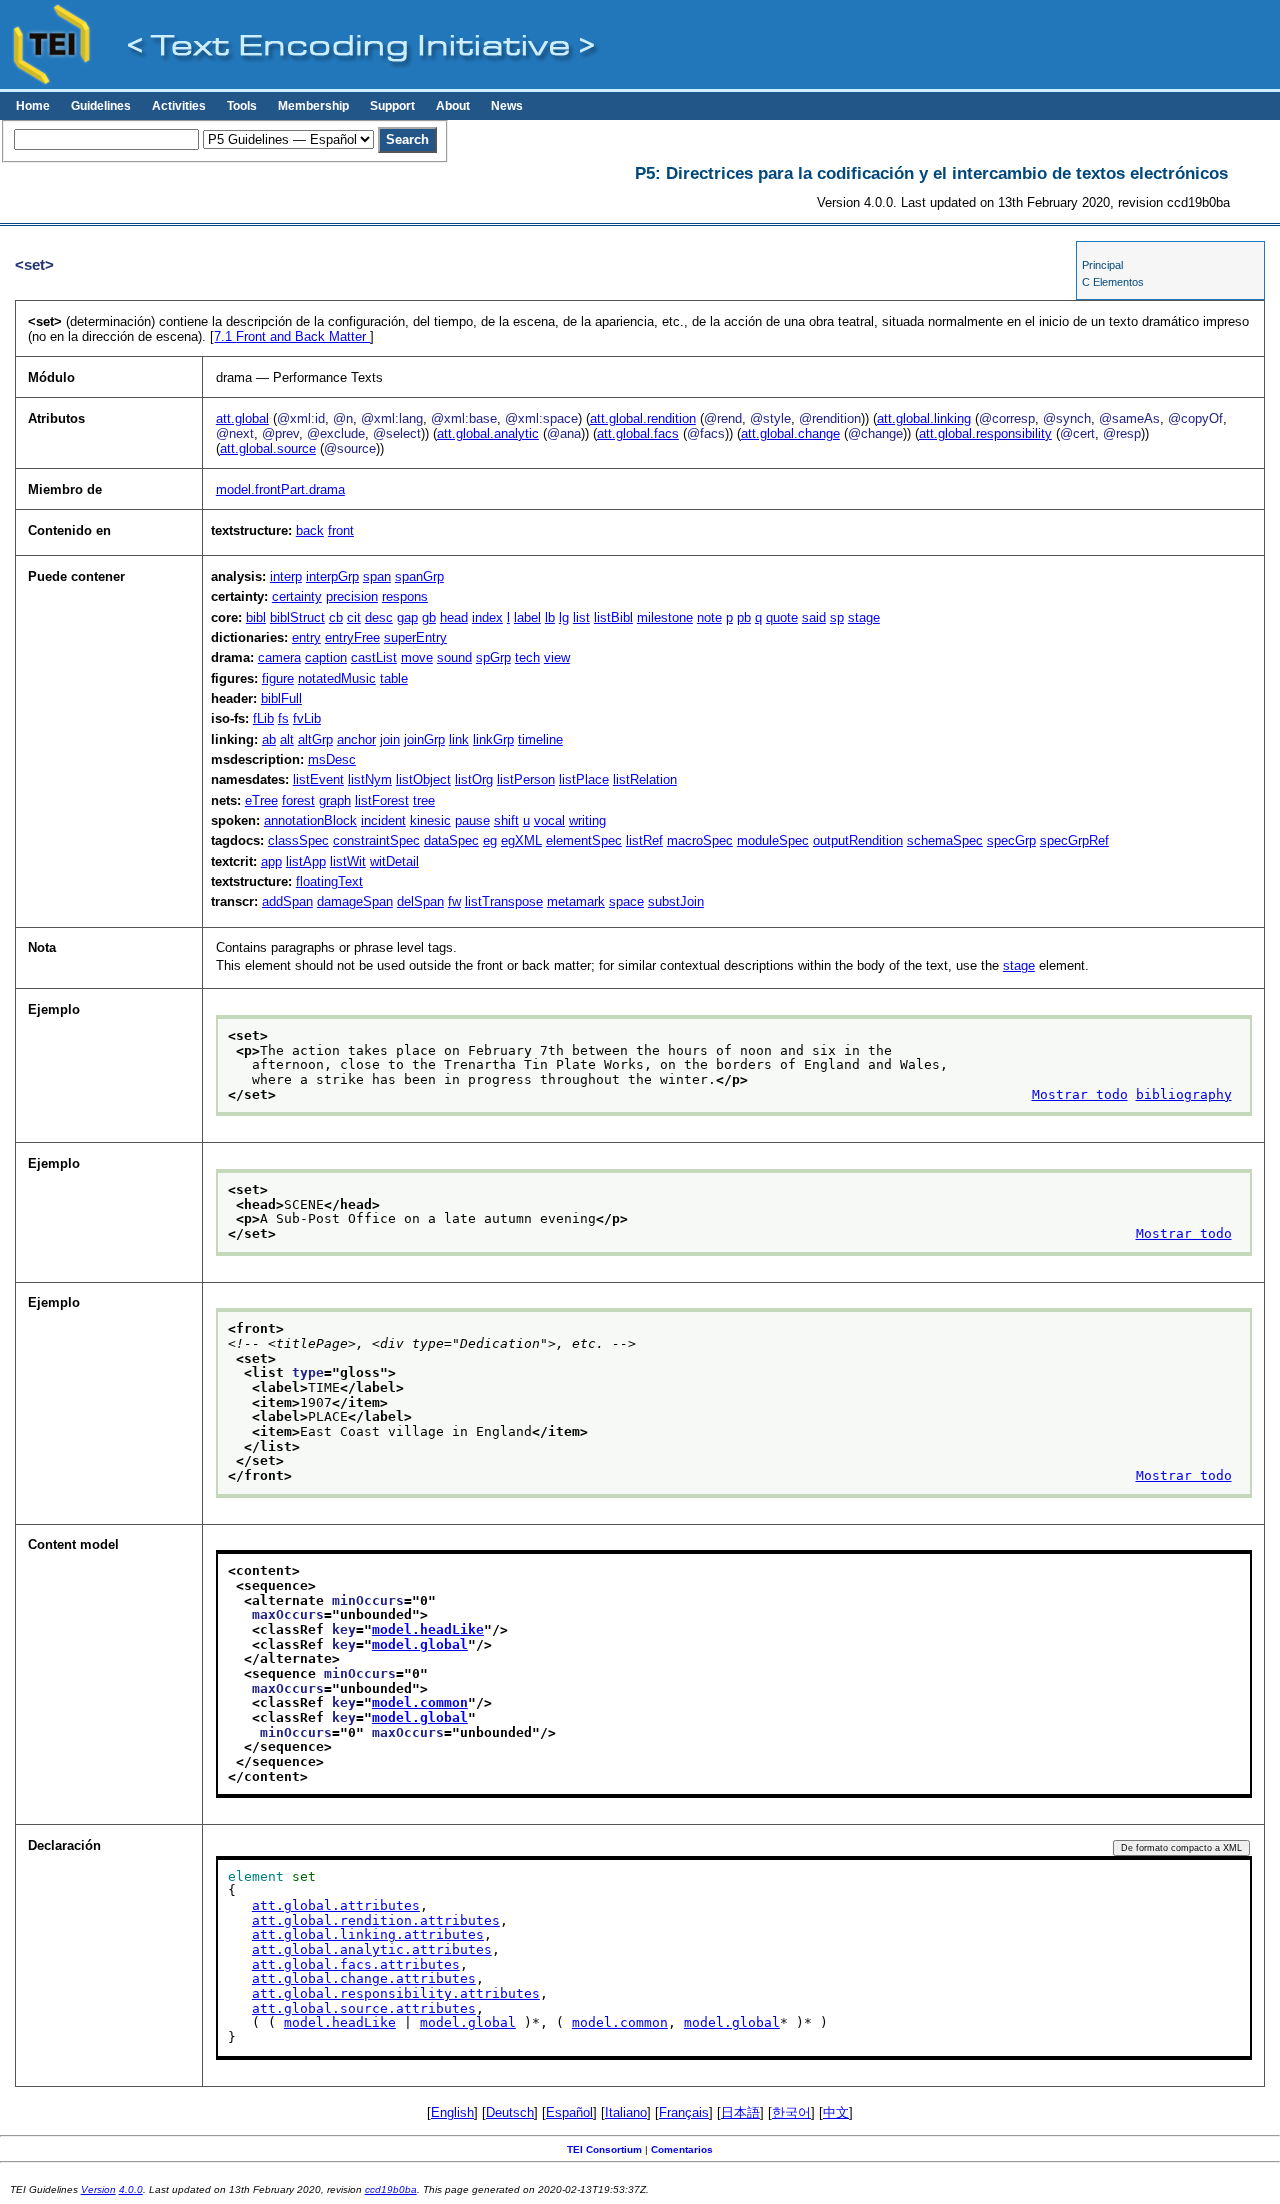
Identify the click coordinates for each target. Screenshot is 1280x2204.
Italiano (626, 2112)
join (390, 739)
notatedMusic (337, 678)
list (581, 617)
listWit (348, 861)
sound (454, 657)
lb (550, 617)
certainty (297, 596)
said (814, 617)
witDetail (394, 861)
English (452, 2112)
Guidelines (101, 106)
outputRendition (858, 840)
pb (744, 617)
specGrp (1011, 840)
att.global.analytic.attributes (372, 1949)
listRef (644, 840)
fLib (263, 718)
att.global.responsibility (985, 433)
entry (306, 637)
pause (472, 820)
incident (383, 820)
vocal (549, 820)
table (394, 678)
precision (352, 596)
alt (287, 739)
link (459, 739)
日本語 (740, 2112)
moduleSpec (773, 840)
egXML (521, 840)
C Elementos (1113, 282)
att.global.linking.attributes (368, 1934)
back (310, 530)
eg (490, 840)
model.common (420, 1702)
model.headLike (428, 1629)
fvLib (307, 718)
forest (298, 800)
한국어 (791, 2112)
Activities (179, 106)
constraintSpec (376, 840)
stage (864, 617)
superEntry (415, 637)
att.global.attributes (336, 1905)
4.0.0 (131, 2189)
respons (405, 596)
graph (335, 800)
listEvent (318, 779)
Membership (313, 106)
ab (269, 739)
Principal (1102, 265)
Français (684, 2112)
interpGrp (332, 576)
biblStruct (297, 617)
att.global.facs (638, 433)
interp (286, 576)
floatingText (329, 881)
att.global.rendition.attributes (376, 1920)
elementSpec (584, 840)
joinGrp (424, 739)
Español (569, 2112)
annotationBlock (310, 820)
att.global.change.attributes (364, 1978)
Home (33, 106)
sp (837, 617)
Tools (242, 106)
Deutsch (510, 2112)
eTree (261, 800)
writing (587, 820)
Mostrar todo (1080, 1094)
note (709, 617)
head (454, 617)
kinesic (430, 820)
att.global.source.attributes (364, 2008)
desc (379, 617)
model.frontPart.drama (280, 489)
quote (782, 617)
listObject (423, 779)
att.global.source (268, 448)
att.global (242, 418)
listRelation (645, 779)
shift (506, 820)
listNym (370, 779)
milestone (665, 617)
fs (283, 718)
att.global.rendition (643, 418)
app (271, 861)
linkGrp (493, 739)
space (626, 901)
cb (336, 617)
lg (564, 617)
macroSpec (700, 840)
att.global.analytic (488, 433)
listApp (306, 861)
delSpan (420, 901)
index (487, 617)
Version (98, 2189)
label (527, 617)
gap (407, 617)
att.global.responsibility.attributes (396, 1993)
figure (278, 678)
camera (279, 657)
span (377, 576)
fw (454, 901)
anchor (356, 739)
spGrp (493, 657)
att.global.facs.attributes (356, 1964)
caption (326, 657)
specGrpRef (1074, 840)
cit (354, 617)
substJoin (676, 901)
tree (424, 800)
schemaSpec (945, 840)
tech (527, 657)
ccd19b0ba (391, 2189)
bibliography (1184, 1094)
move (417, 657)
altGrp (315, 739)
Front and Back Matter (292, 336)
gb (429, 617)
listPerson (526, 779)
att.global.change (790, 433)
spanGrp (419, 576)
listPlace (584, 779)
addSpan (287, 901)
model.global (420, 1644)
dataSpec (451, 840)
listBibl (613, 617)
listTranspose (504, 901)
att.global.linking (924, 418)
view (557, 657)
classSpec (298, 840)
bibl (256, 617)
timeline (540, 739)
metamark (576, 901)
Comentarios (682, 2149)
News (507, 106)
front (341, 530)
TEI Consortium (604, 2149)
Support (392, 106)
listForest (382, 800)
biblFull (281, 698)
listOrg (474, 779)
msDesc (332, 759)
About (453, 106)
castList (374, 657)
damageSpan (355, 901)
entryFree (352, 637)
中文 (836, 2112)
